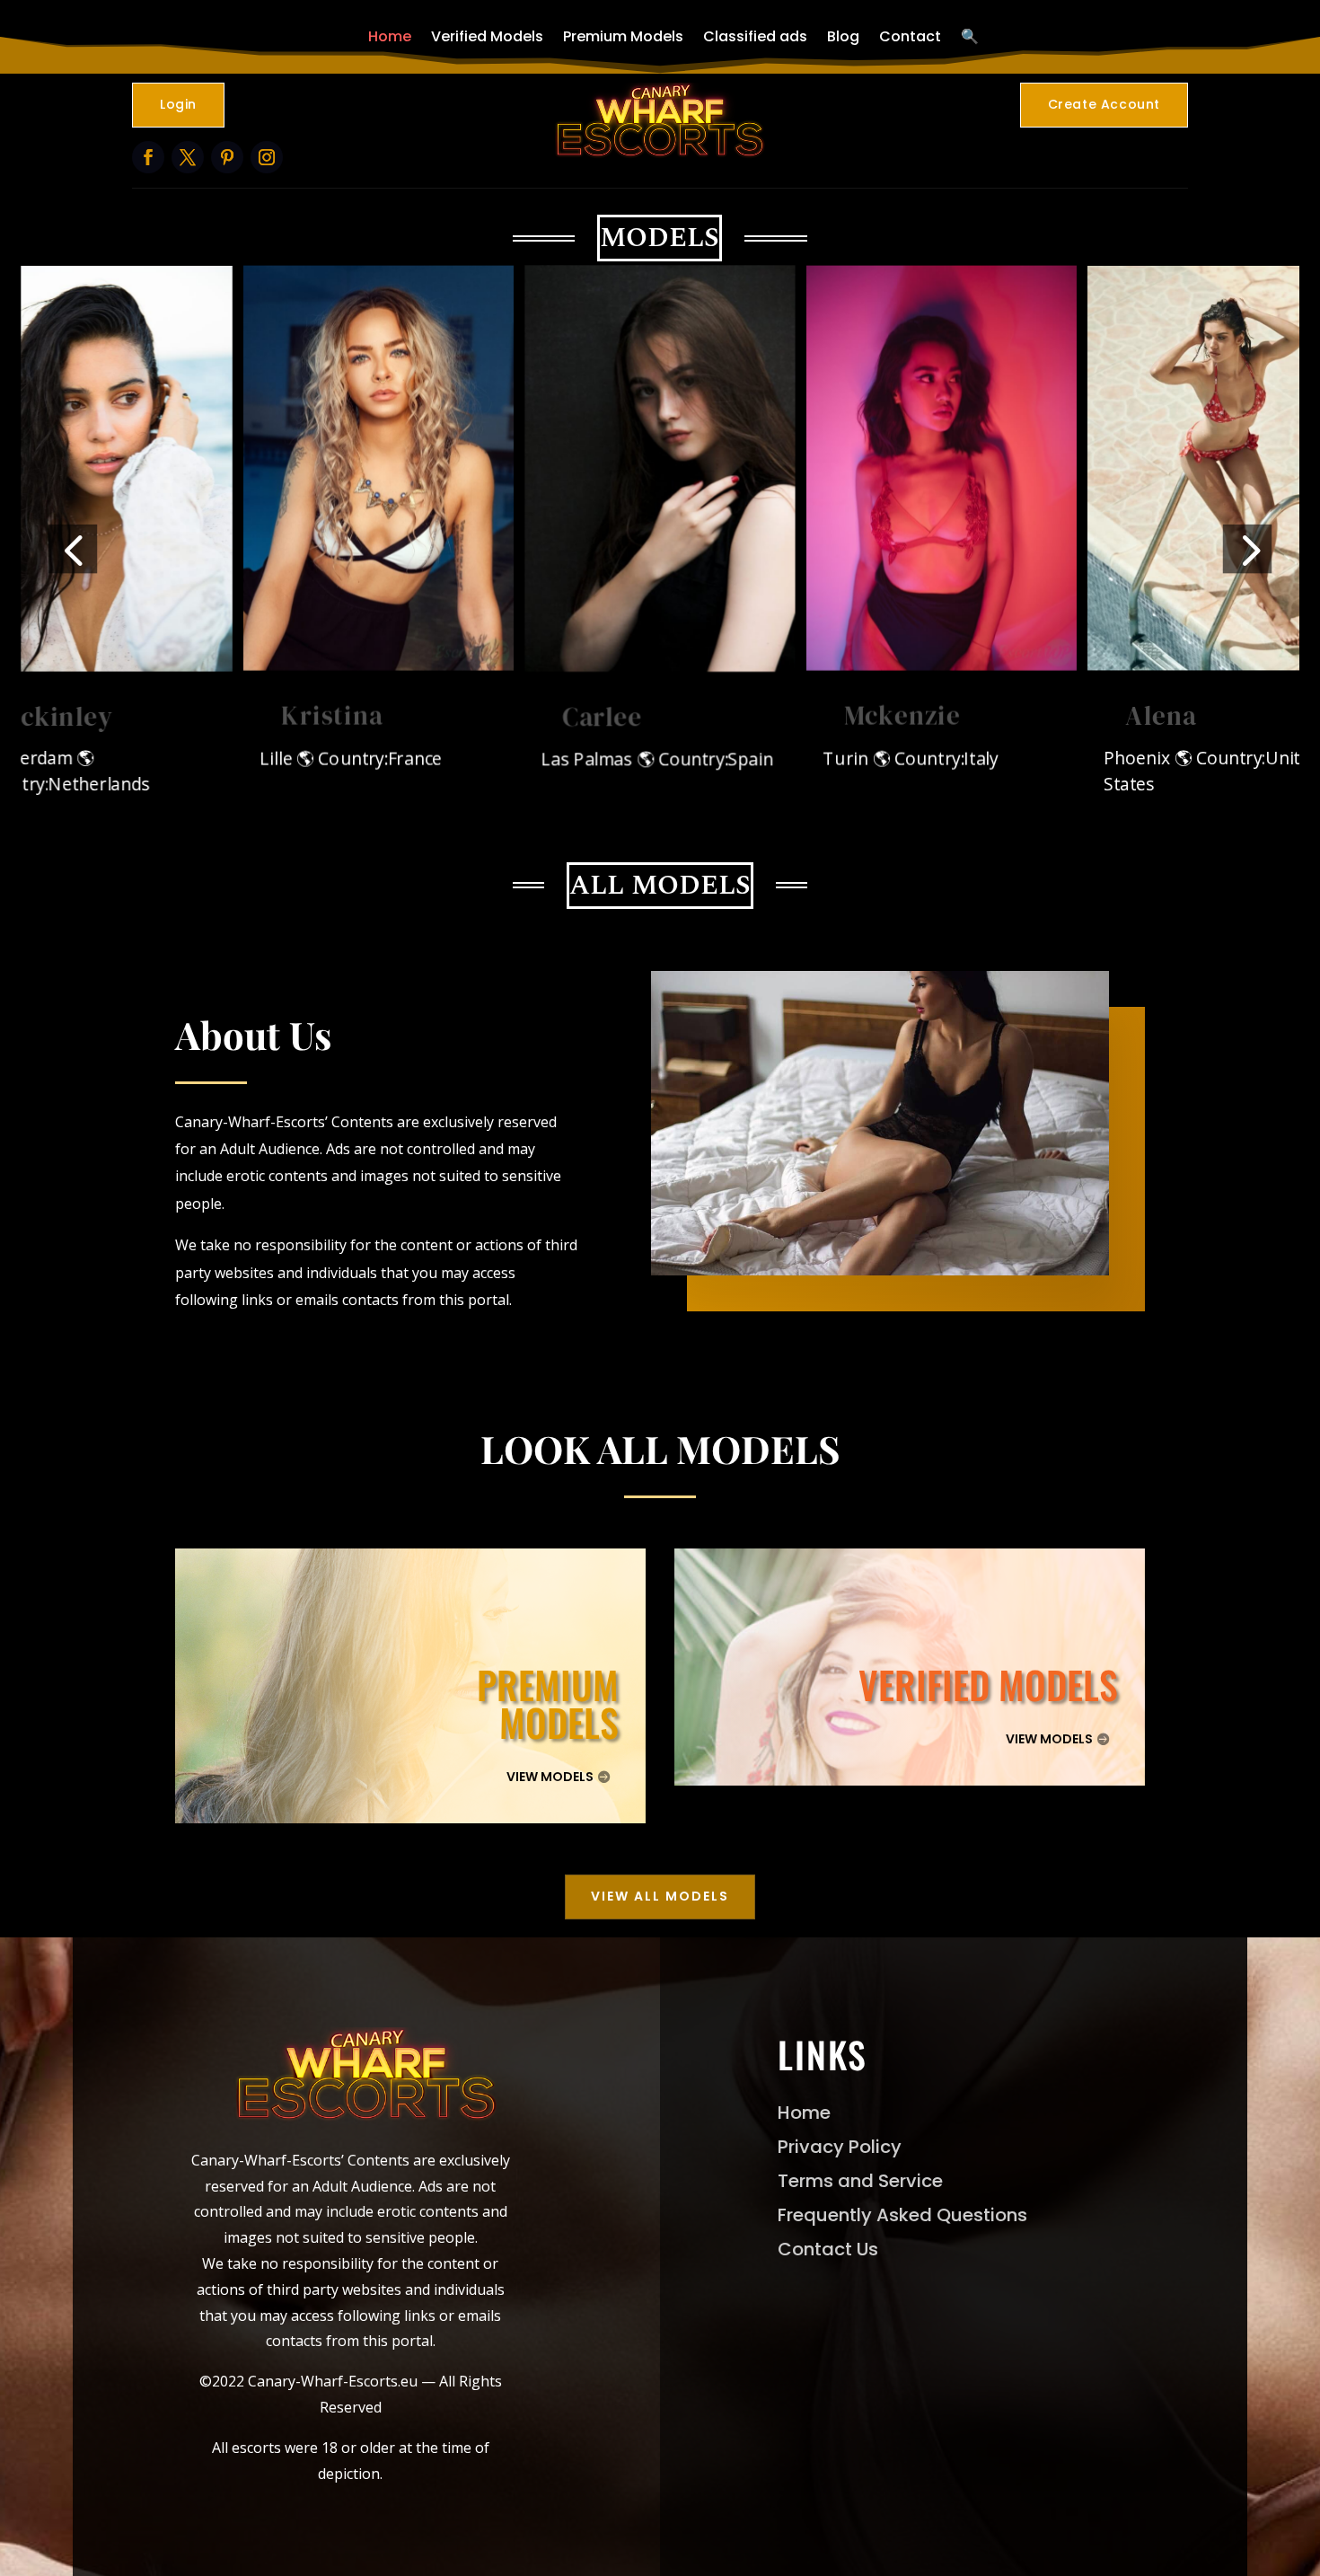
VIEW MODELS (550, 1777)
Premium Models (623, 36)
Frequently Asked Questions (902, 2215)
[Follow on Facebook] (148, 157)
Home (390, 36)
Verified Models (487, 36)
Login (178, 104)
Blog (843, 36)
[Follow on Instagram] (267, 157)
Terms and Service (860, 2181)
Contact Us (828, 2249)
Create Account (1104, 104)
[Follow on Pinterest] (227, 157)
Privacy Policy (840, 2147)
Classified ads (755, 36)
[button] (73, 548)
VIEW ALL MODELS (660, 1896)
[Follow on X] (188, 157)
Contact (910, 36)
